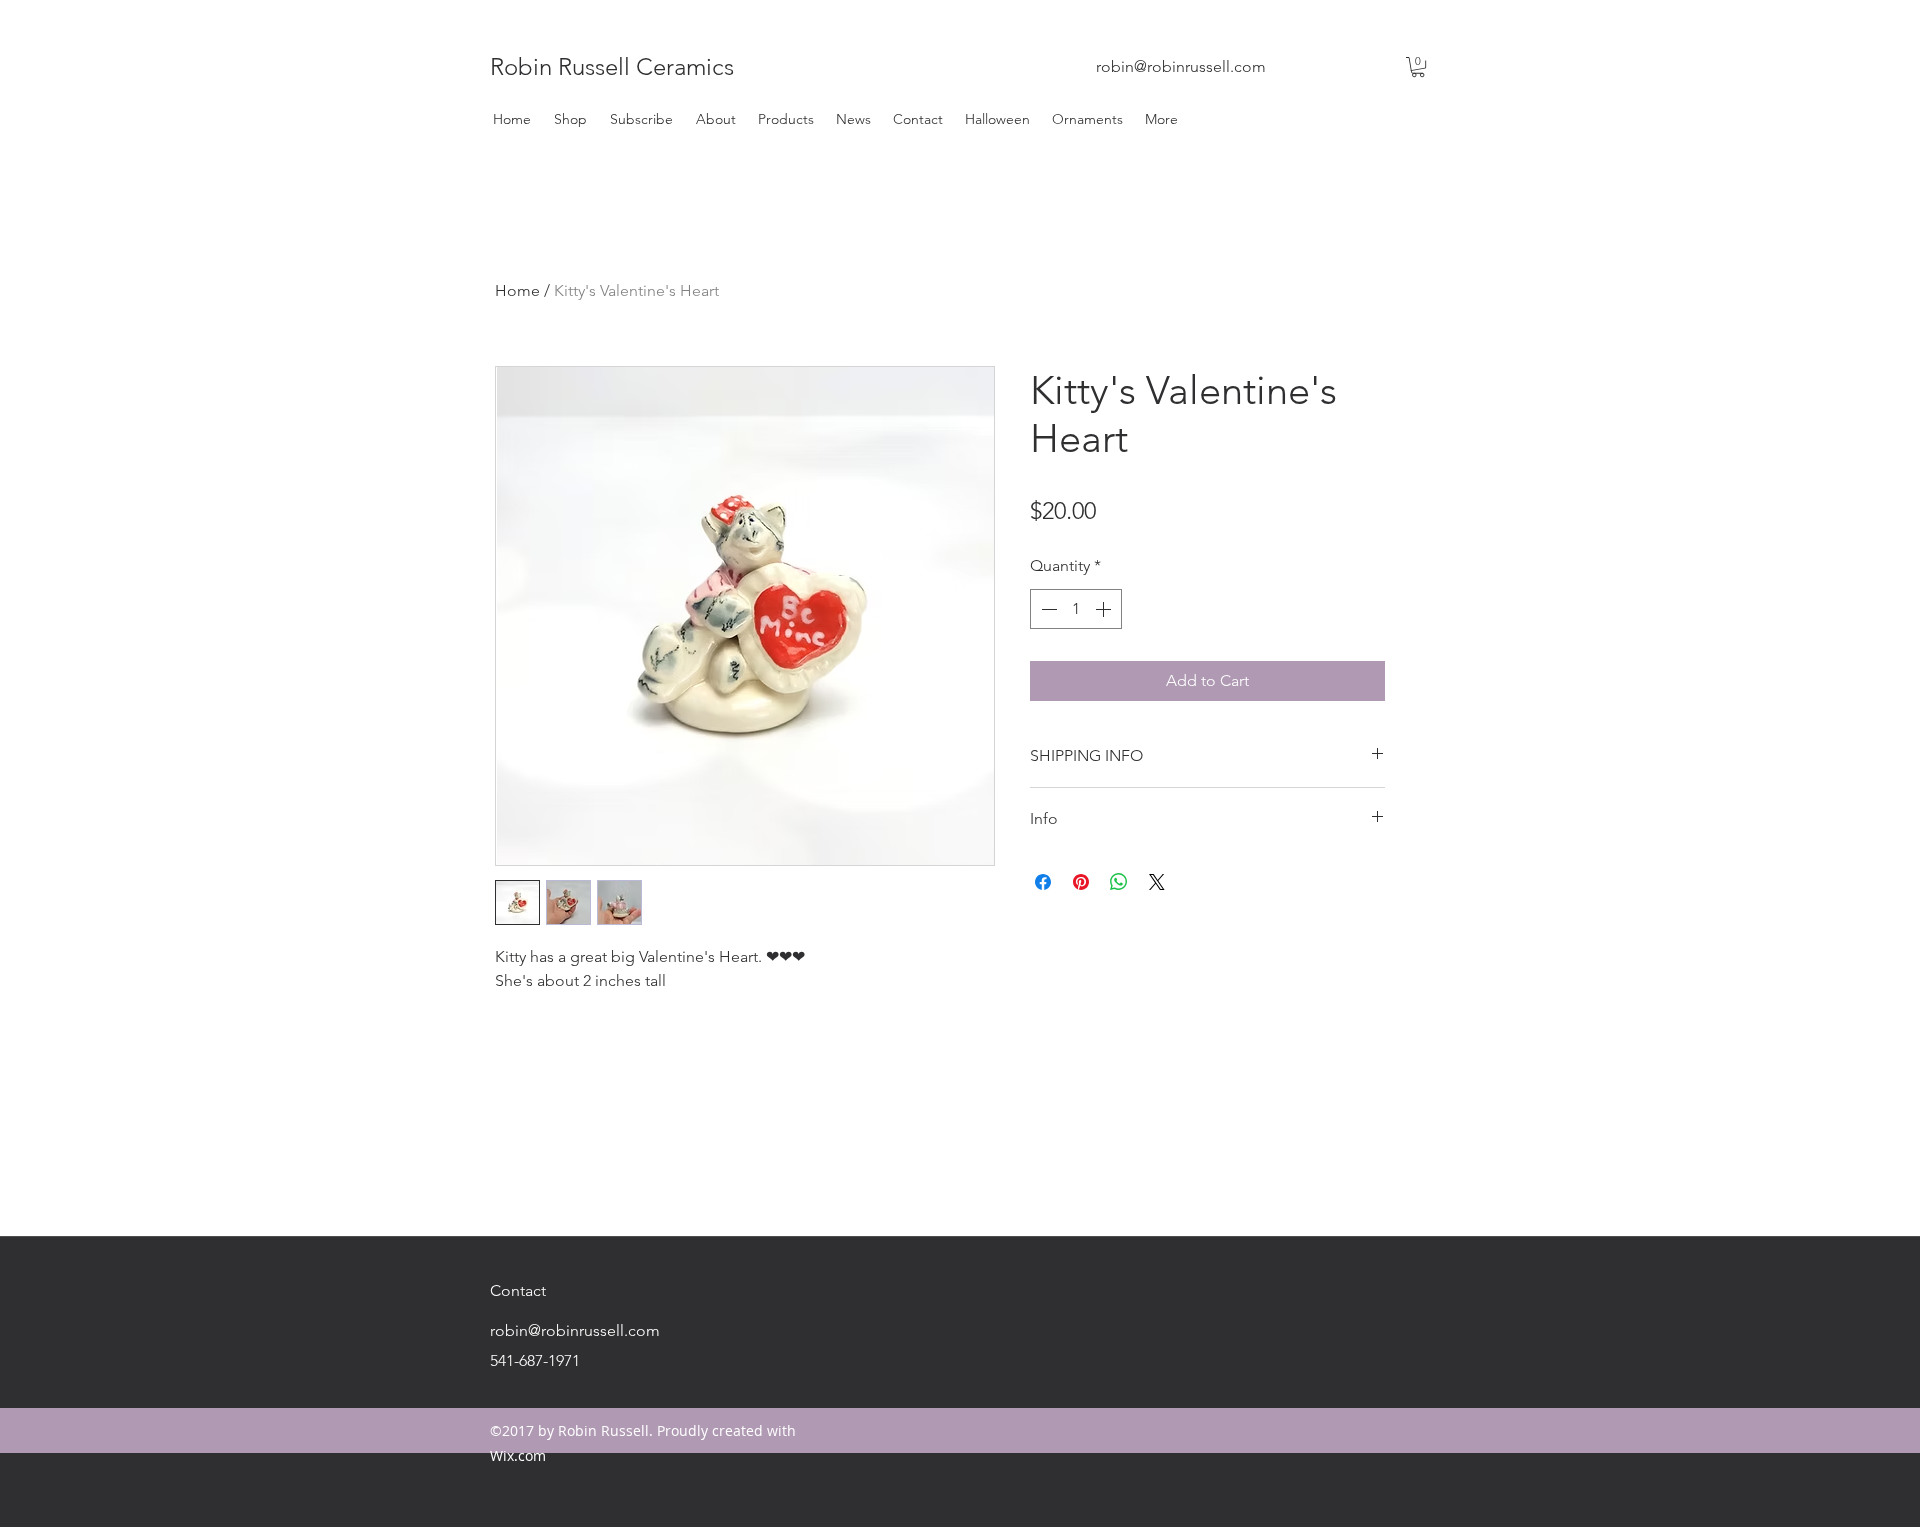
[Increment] (1105, 609)
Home (517, 290)
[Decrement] (1047, 609)
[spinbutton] (1076, 609)
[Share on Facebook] (1043, 882)
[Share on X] (1157, 882)
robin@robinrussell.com (1181, 66)
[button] (1418, 67)
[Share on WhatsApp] (1119, 882)
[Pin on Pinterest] (1081, 882)
